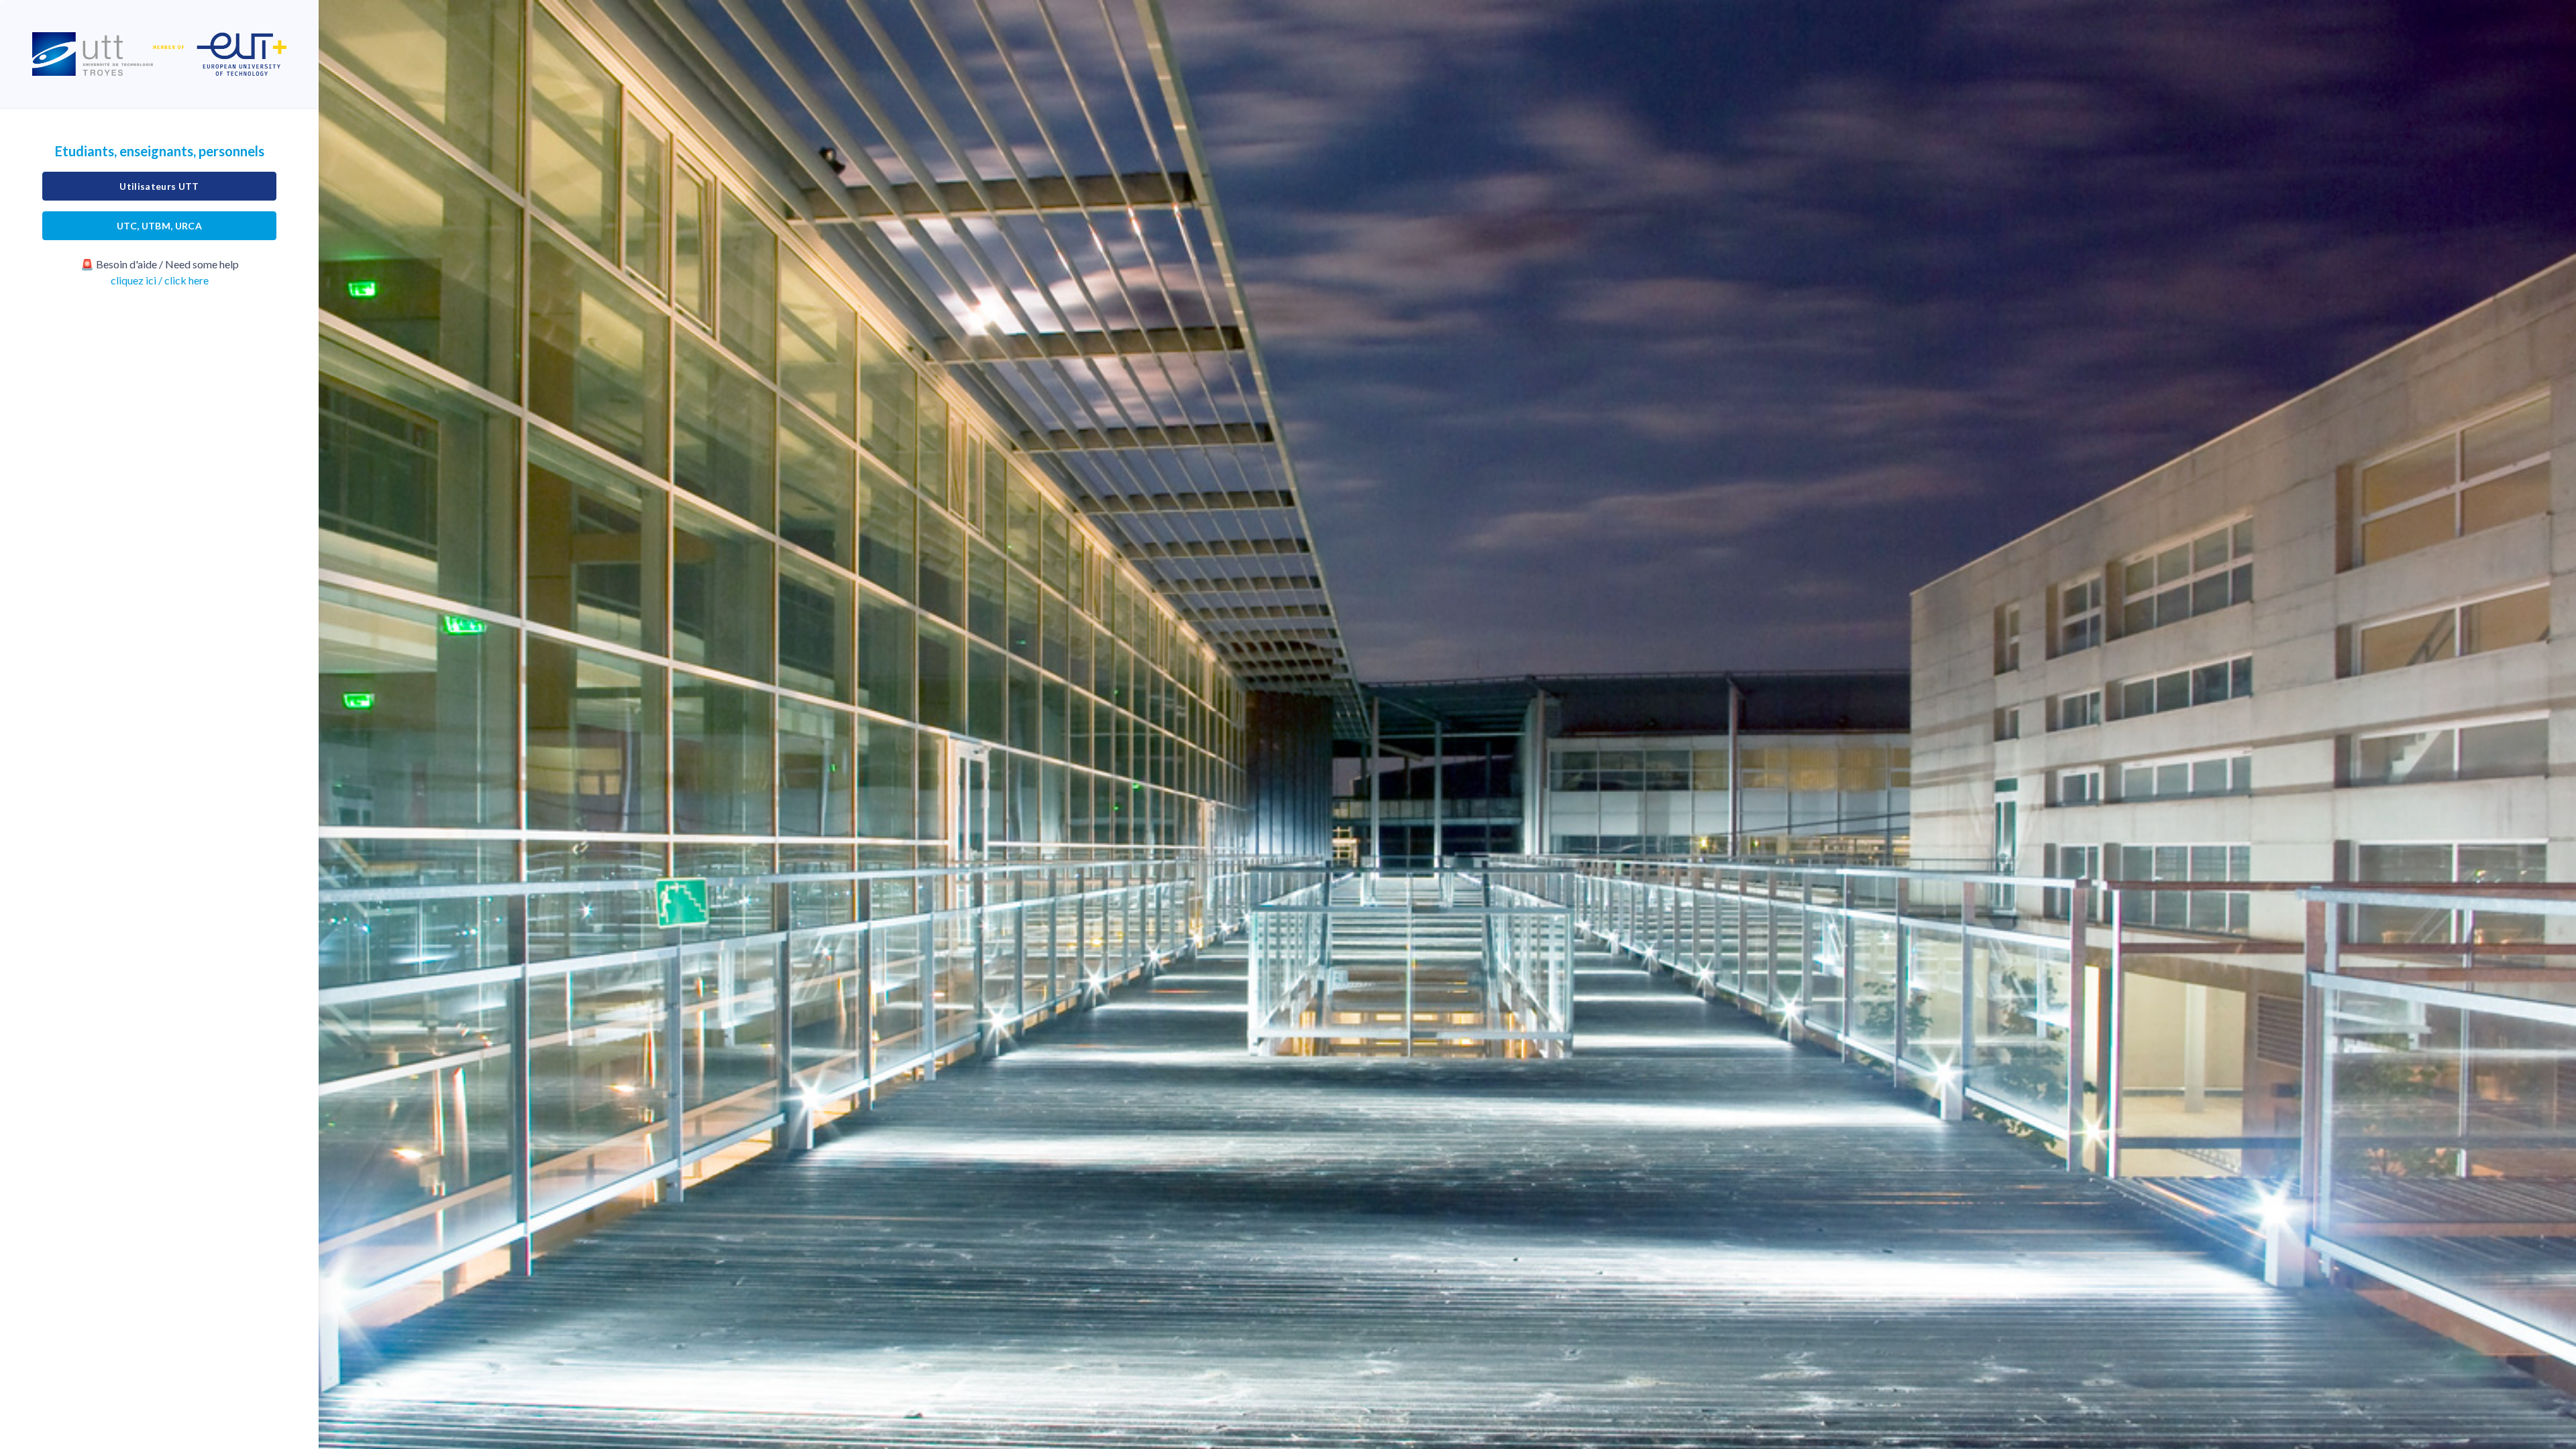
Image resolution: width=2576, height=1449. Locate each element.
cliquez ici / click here (160, 280)
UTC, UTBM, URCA (159, 226)
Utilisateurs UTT (159, 186)
